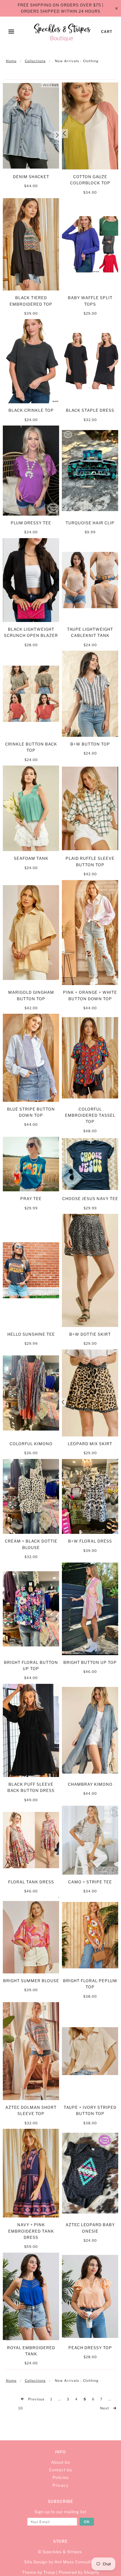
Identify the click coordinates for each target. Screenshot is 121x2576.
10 (21, 2408)
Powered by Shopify (79, 2572)
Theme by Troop (39, 2572)
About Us (61, 2462)
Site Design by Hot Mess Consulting (61, 2562)
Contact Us (60, 2470)
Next (105, 2408)
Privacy (60, 2485)
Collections (35, 61)
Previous (36, 2399)
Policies (61, 2477)
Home (11, 61)
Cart (107, 32)
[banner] (62, 32)
